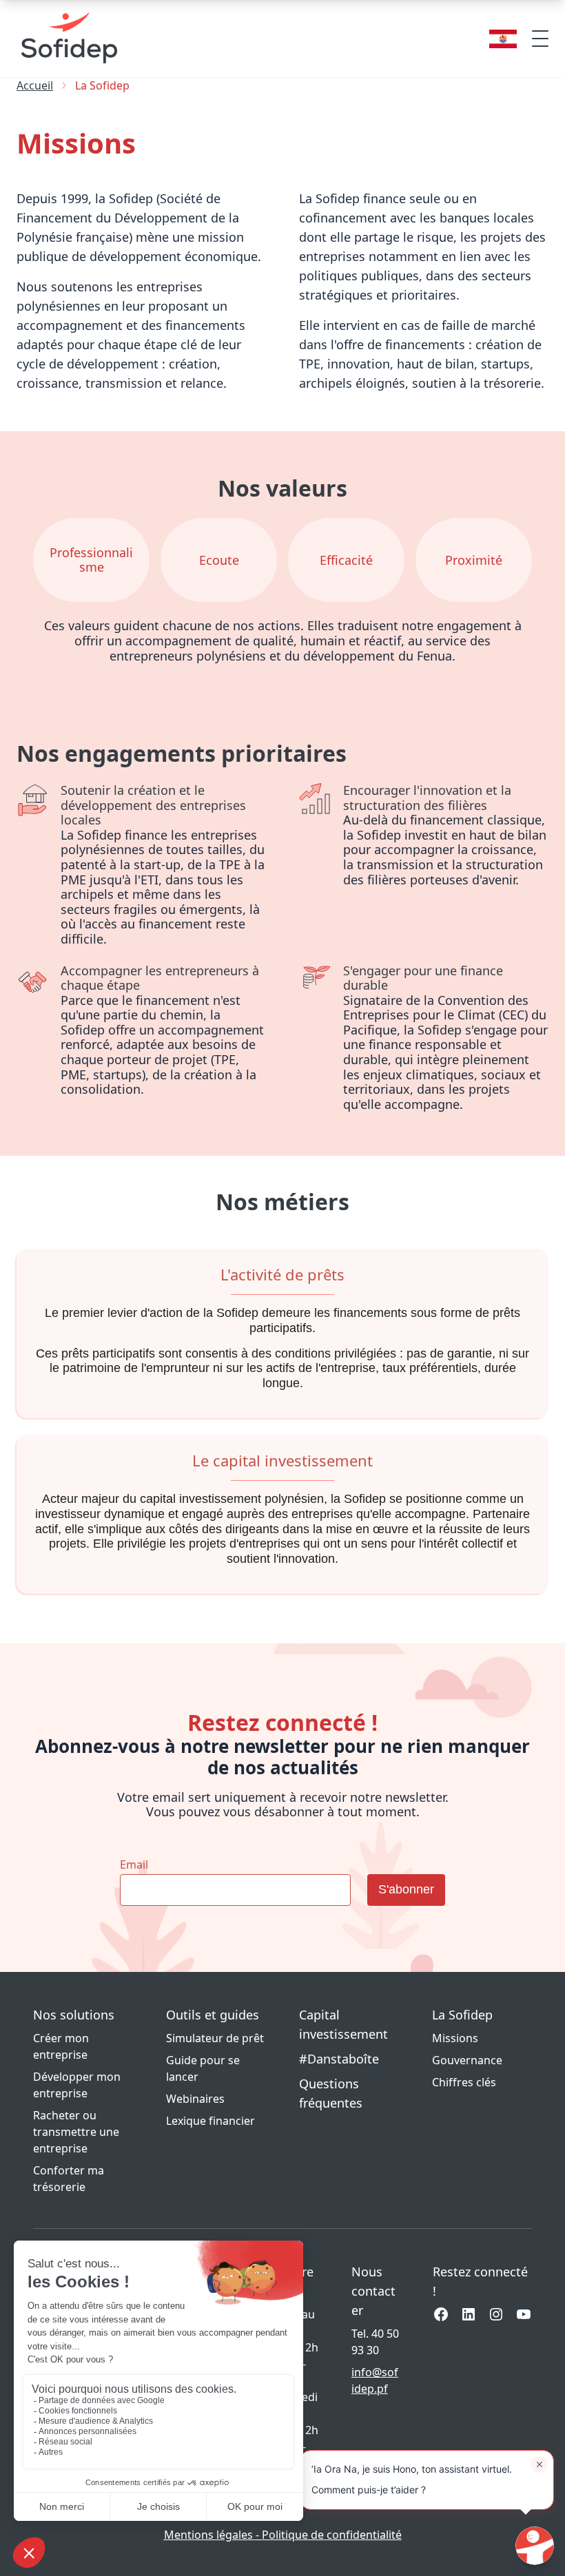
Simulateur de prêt (215, 2038)
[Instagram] (496, 2314)
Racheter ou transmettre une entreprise (76, 2132)
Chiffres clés (464, 2082)
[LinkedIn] (469, 2314)
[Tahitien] (503, 39)
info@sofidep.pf (375, 2380)
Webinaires (195, 2099)
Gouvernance (467, 2060)
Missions (455, 2038)
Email (134, 1865)
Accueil (35, 85)
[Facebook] (441, 2314)
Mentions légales (210, 2535)
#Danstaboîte (339, 2059)
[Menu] (540, 39)
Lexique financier (210, 2121)
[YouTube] (524, 2314)
